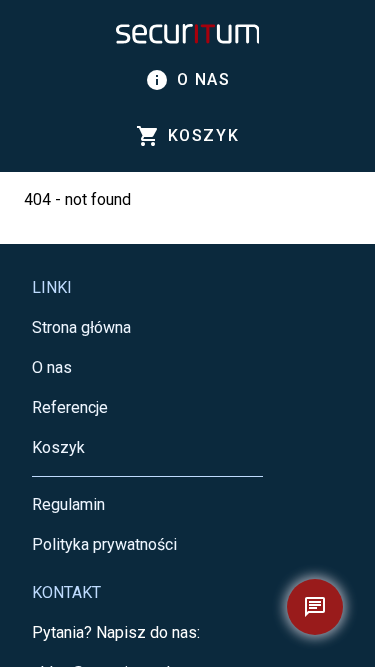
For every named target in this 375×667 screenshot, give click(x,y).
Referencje (70, 407)
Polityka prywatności (104, 544)
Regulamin (68, 504)
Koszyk (58, 447)
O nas (188, 80)
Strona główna (81, 327)
